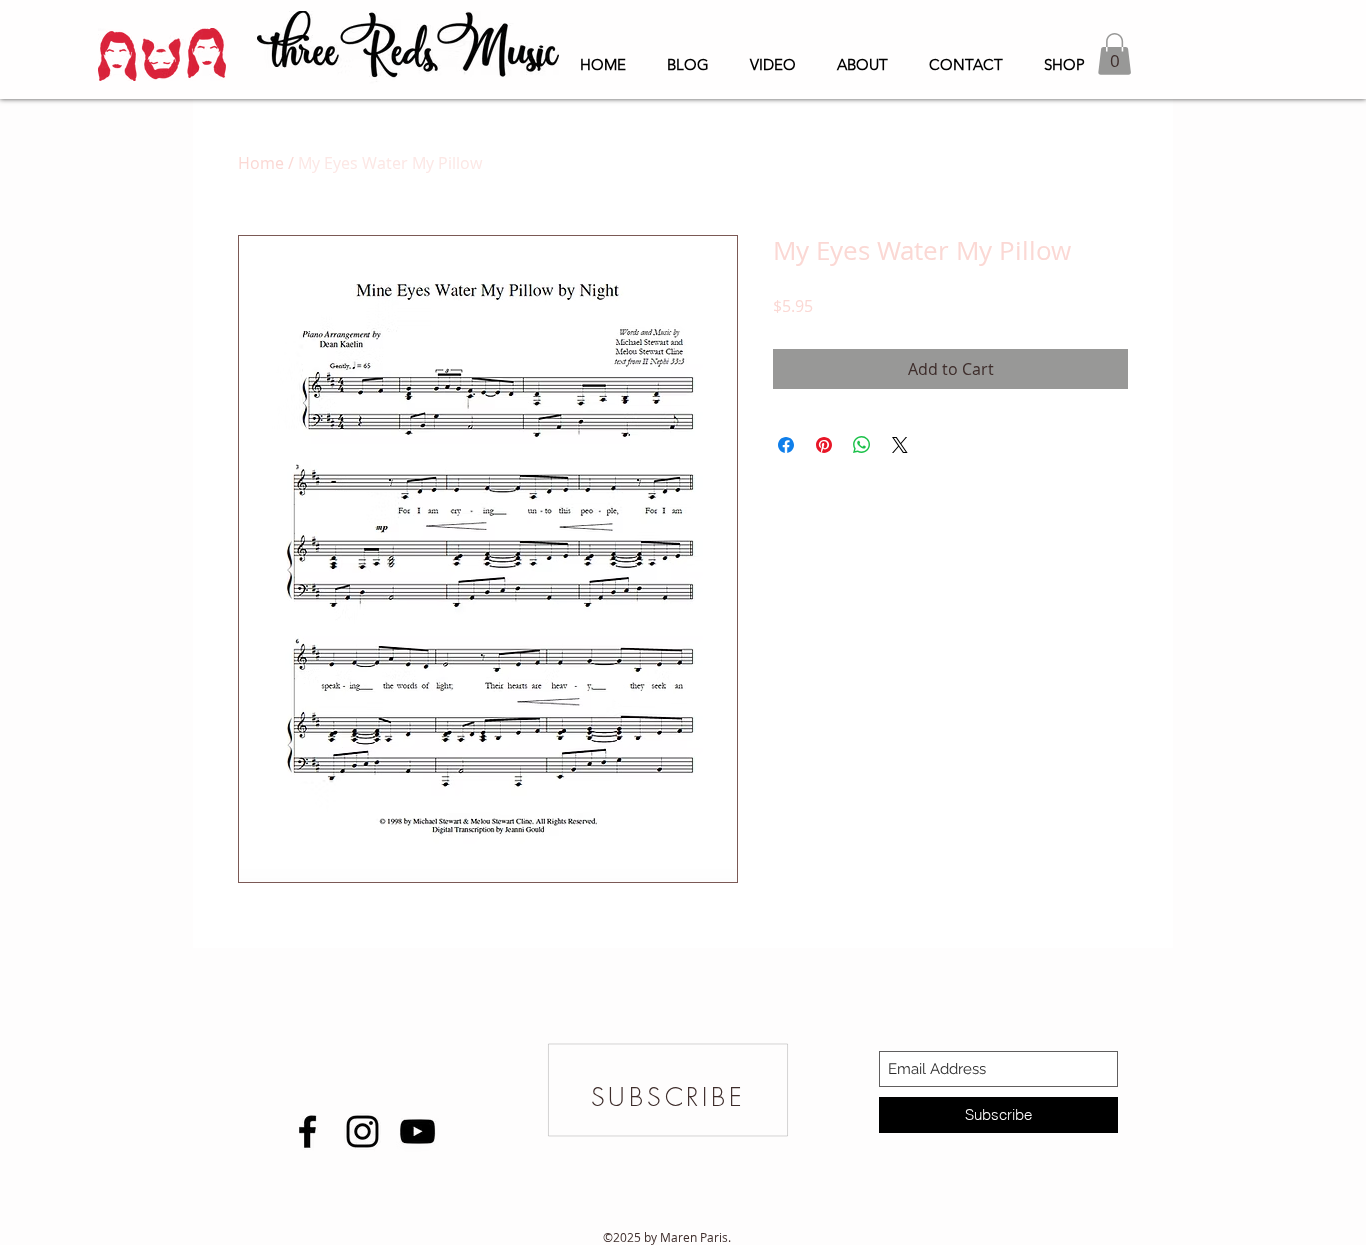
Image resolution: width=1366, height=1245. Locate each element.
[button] (1114, 54)
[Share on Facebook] (786, 445)
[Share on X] (900, 445)
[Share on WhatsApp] (862, 445)
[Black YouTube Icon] (417, 1131)
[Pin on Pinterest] (824, 445)
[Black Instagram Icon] (362, 1131)
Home (261, 163)
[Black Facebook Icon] (307, 1131)
